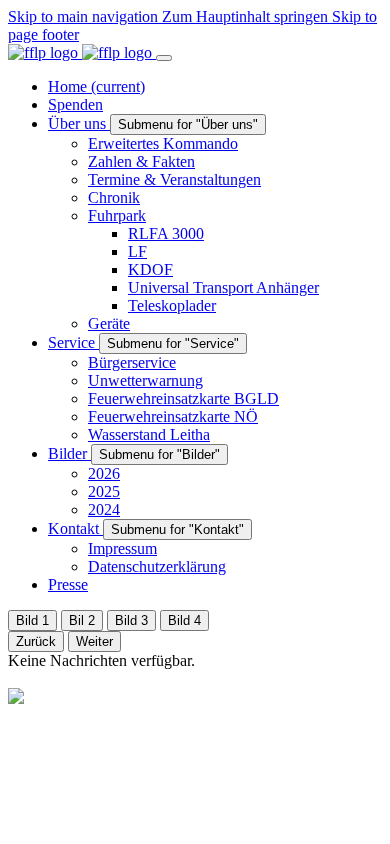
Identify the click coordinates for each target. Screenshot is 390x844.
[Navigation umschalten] (164, 58)
